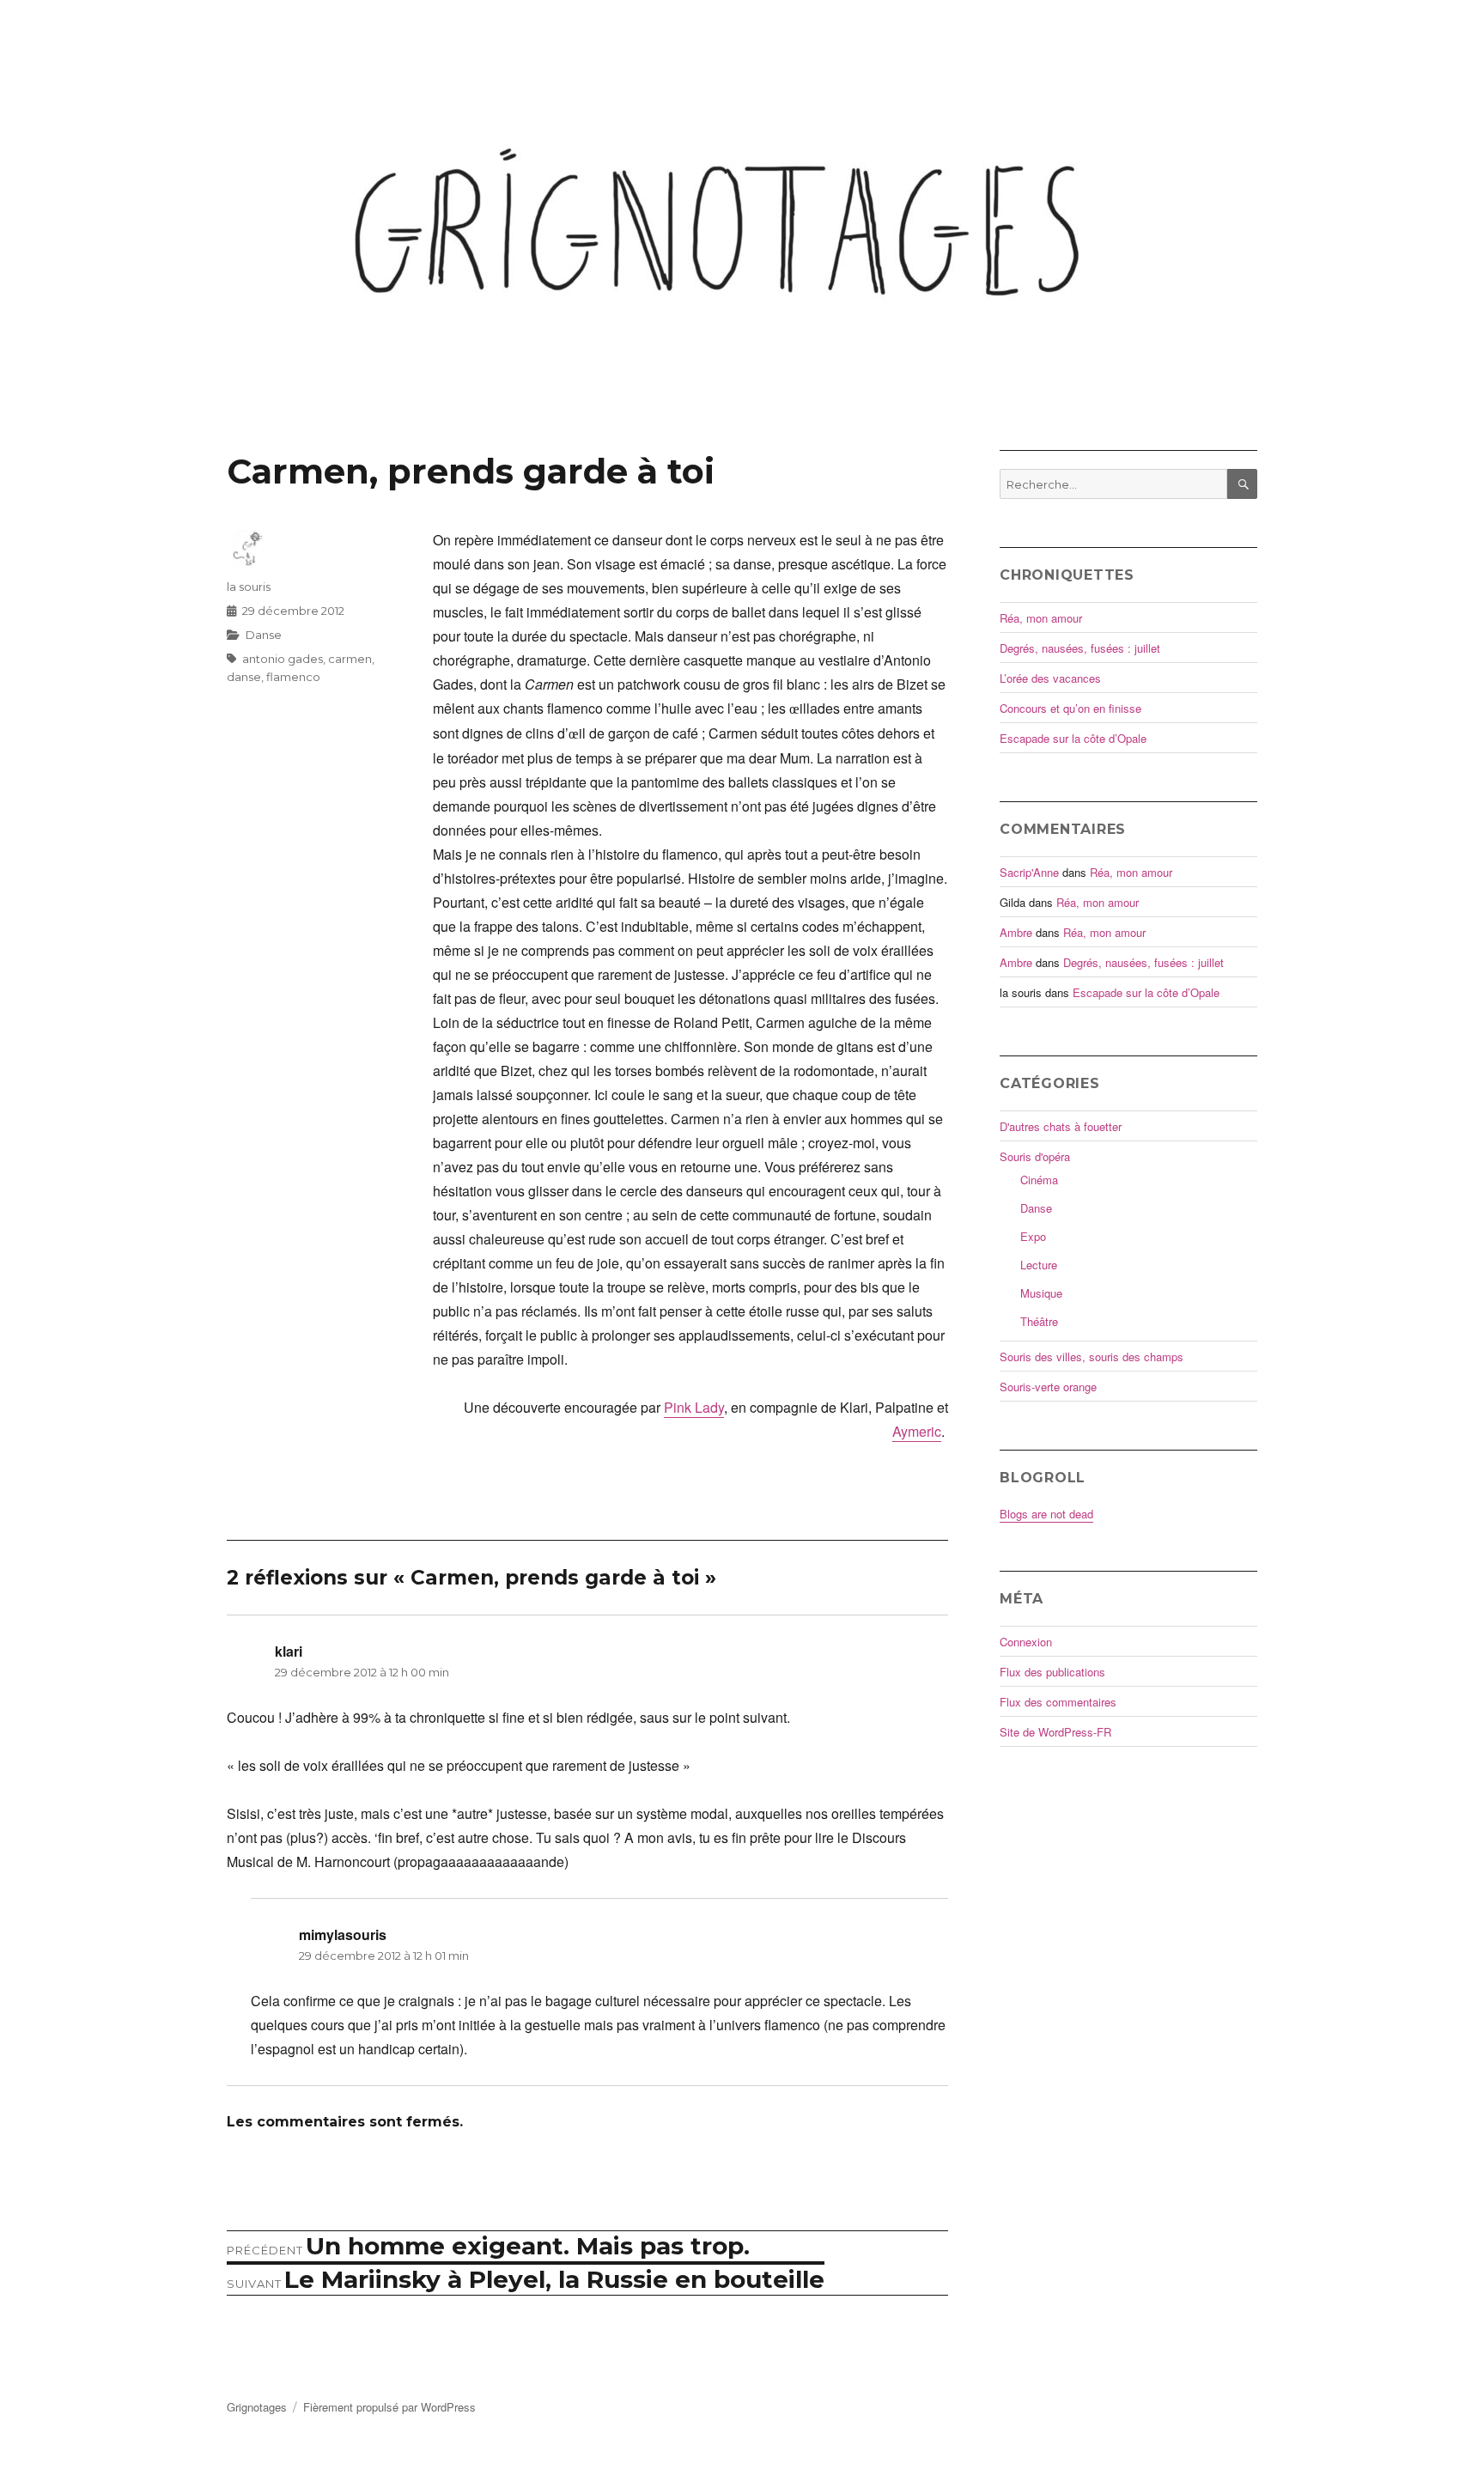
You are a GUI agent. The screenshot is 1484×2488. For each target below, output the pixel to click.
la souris (249, 587)
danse (244, 677)
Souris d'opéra (1035, 1156)
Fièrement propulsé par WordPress (389, 2407)
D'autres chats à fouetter (1061, 1126)
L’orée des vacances (1050, 678)
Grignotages (257, 2407)
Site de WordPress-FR (1055, 1732)
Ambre (1016, 932)
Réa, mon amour (1041, 618)
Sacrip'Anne (1029, 872)
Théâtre (1039, 1321)
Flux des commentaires (1058, 1702)
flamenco (293, 677)
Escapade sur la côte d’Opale (1073, 738)
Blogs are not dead (1046, 1514)
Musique (1041, 1293)
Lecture (1039, 1265)
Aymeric (917, 1431)
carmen (350, 659)
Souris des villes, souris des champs (1092, 1357)
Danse (264, 635)
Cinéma (1039, 1180)
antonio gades (283, 659)
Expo (1033, 1236)
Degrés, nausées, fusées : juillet (1080, 648)
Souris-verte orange (1048, 1387)
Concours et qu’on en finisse (1070, 708)
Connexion (1026, 1642)
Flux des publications (1052, 1672)
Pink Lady (694, 1407)
